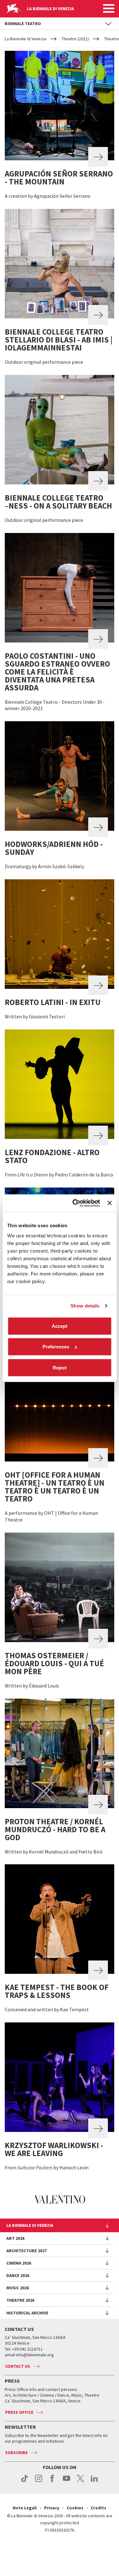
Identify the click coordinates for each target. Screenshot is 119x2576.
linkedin (94, 2482)
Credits (99, 2508)
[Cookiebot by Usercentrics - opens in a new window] (75, 1203)
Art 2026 (15, 2238)
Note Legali (25, 2508)
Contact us (18, 2366)
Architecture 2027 (26, 2251)
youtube (66, 2482)
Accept (60, 1326)
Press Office (19, 2412)
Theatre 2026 (20, 2300)
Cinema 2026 (19, 2263)
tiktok (25, 2482)
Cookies (75, 2508)
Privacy (52, 2508)
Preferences (56, 1347)
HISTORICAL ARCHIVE (27, 2313)
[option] (60, 2200)
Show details (85, 1306)
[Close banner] (109, 1203)
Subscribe (16, 2453)
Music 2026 (18, 2288)
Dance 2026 (18, 2275)
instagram (39, 2482)
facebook (53, 2482)
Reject (60, 1367)
